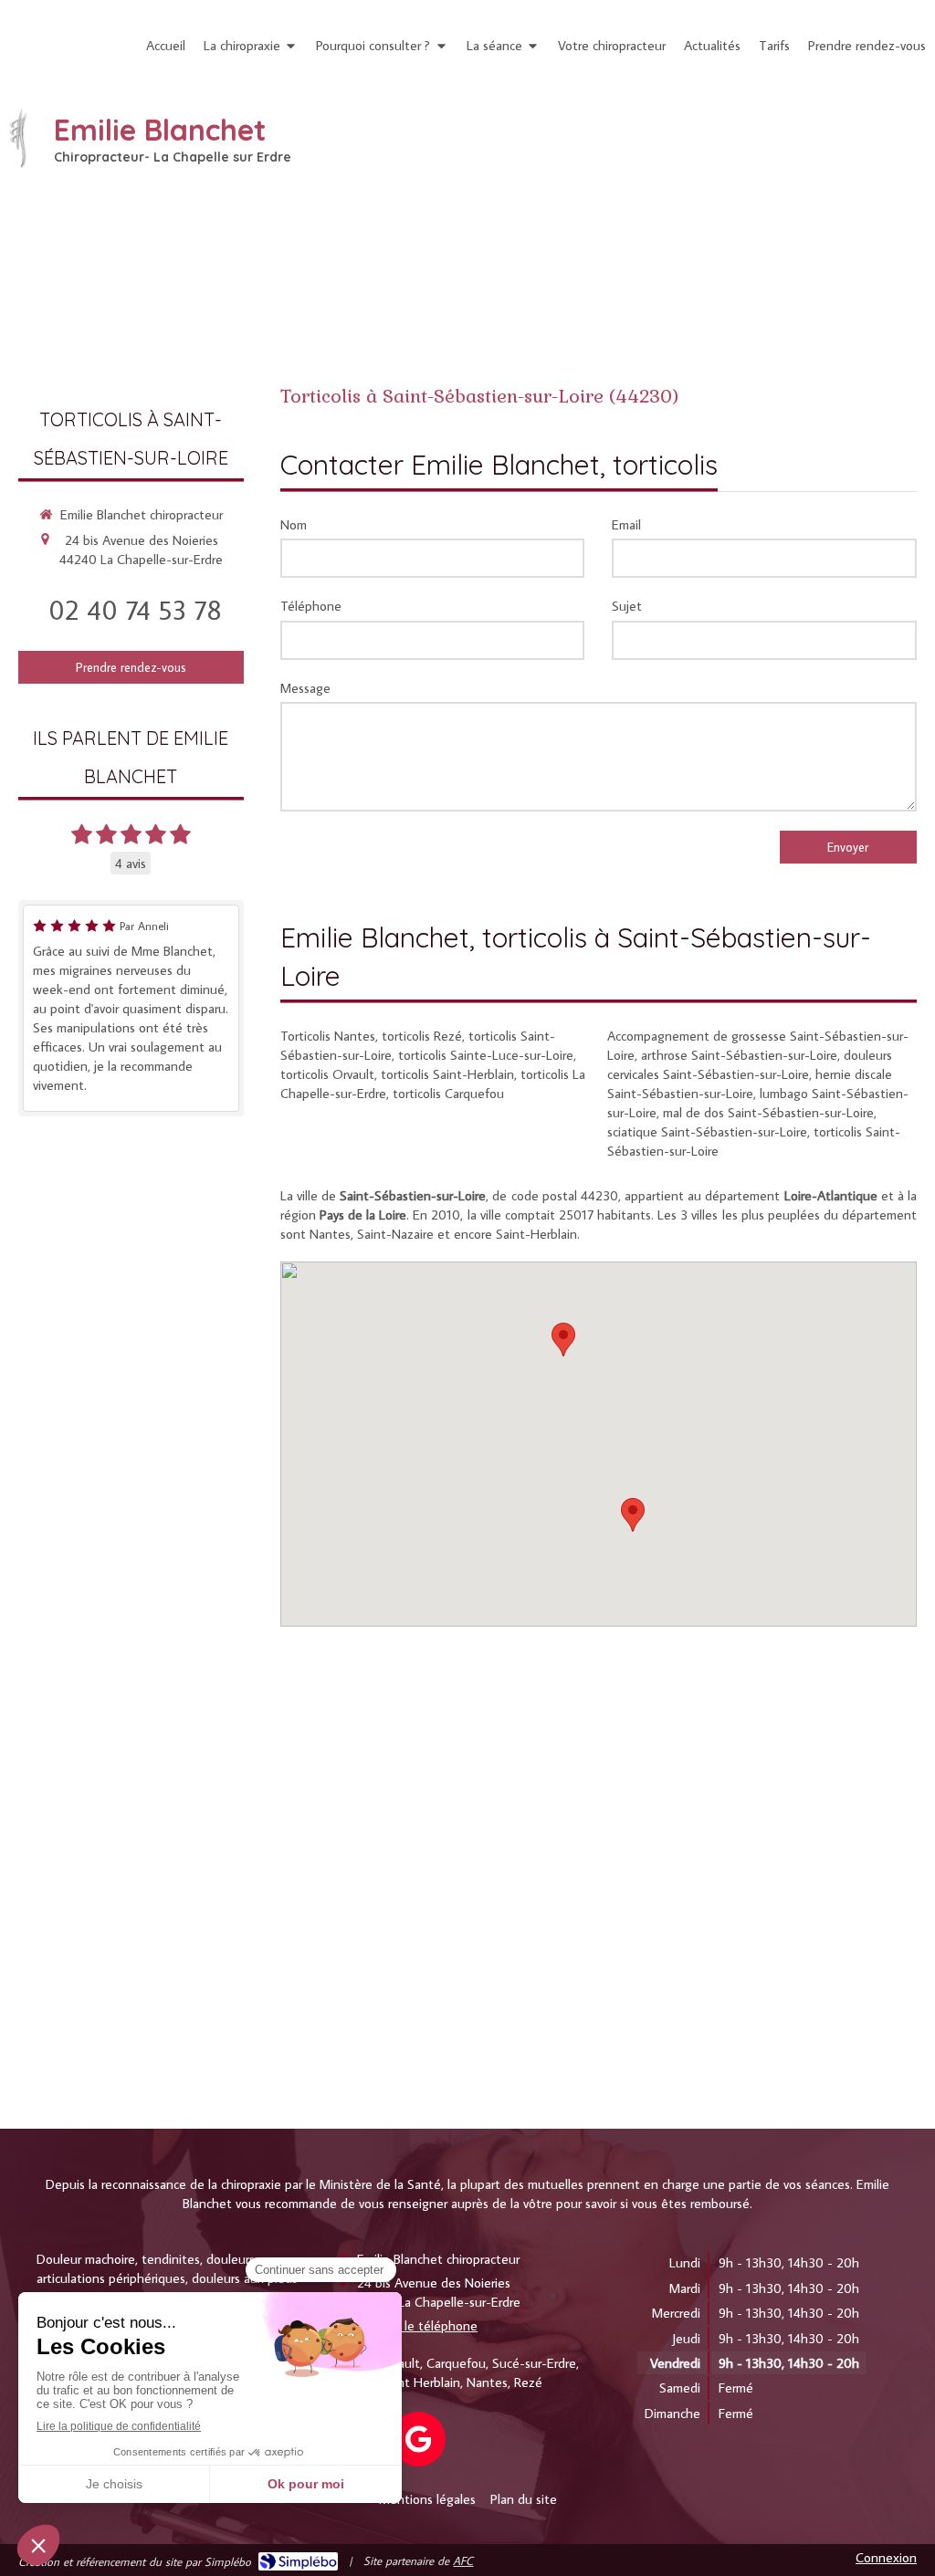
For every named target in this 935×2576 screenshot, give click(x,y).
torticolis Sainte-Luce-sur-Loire (486, 1055)
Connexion (886, 2557)
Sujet (627, 606)
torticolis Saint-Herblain (447, 1074)
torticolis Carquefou (448, 1093)
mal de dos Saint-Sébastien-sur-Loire (768, 1112)
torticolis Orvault (327, 1074)
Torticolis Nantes (328, 1036)
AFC (463, 2560)
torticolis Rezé (422, 1036)
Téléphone (311, 606)
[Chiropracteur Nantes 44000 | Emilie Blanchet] (18, 139)
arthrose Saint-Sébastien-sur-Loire (739, 1055)
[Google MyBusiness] (418, 2439)
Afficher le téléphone (417, 2325)
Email (626, 524)
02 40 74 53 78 (135, 609)
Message (305, 688)
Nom (294, 524)
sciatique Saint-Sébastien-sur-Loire (707, 1131)
